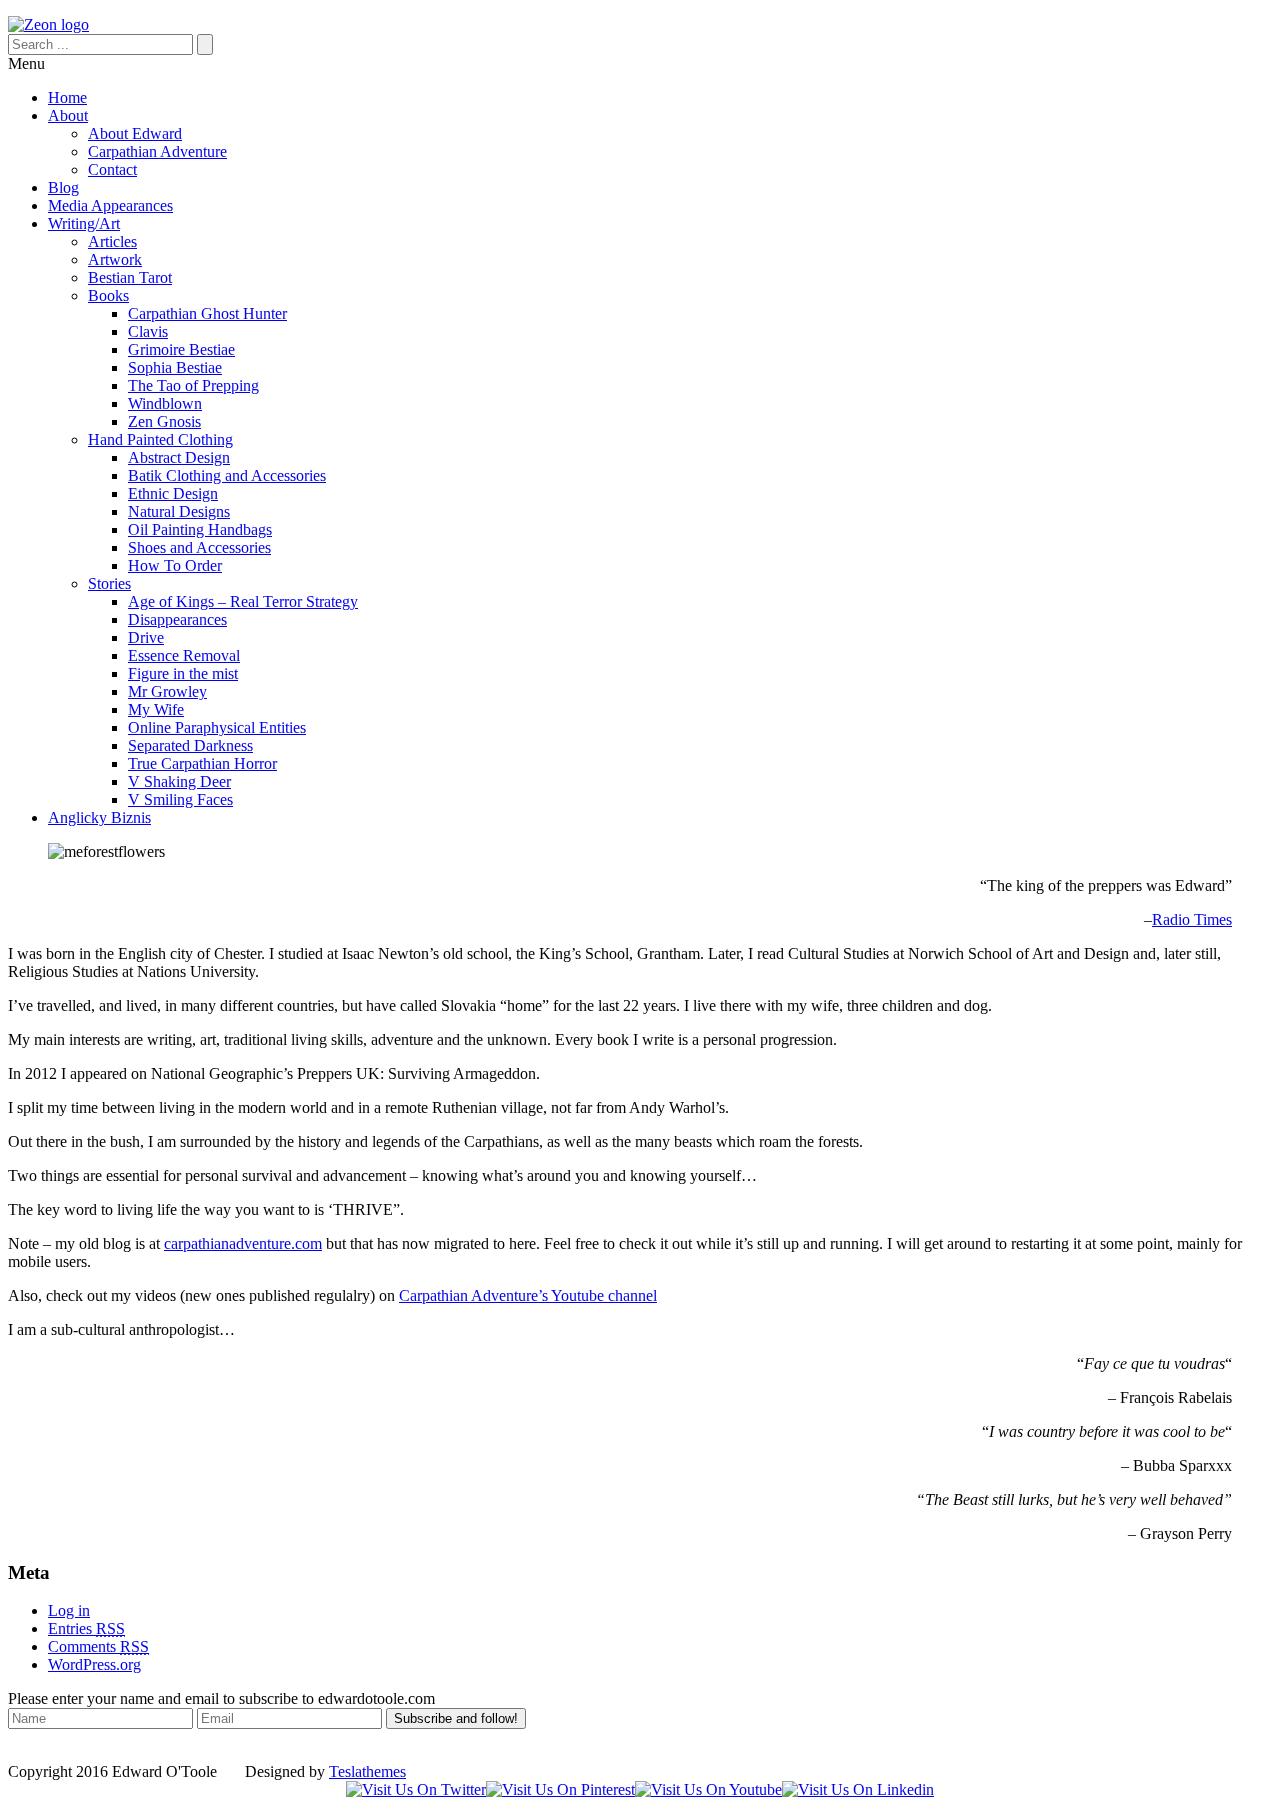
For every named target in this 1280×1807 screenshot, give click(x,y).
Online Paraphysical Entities (217, 727)
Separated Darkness (190, 745)
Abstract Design (179, 457)
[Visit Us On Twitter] (416, 1789)
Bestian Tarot (130, 277)
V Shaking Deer (179, 781)
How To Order (175, 565)
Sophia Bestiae (175, 367)
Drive (146, 637)
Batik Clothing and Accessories (227, 475)
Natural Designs (179, 511)
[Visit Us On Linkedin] (858, 1789)
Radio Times (1192, 919)
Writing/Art (84, 223)
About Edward (135, 133)
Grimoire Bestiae (181, 349)
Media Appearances (110, 205)
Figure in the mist (183, 673)
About (68, 115)
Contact (112, 169)
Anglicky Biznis (99, 817)
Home (67, 97)
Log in (69, 1610)
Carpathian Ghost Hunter (207, 313)
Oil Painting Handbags (200, 529)
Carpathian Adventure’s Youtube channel (528, 1295)
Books (108, 295)
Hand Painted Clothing (160, 439)
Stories (109, 583)
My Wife (156, 709)
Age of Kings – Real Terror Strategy (243, 601)
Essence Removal (184, 655)
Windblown (165, 403)
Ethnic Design (173, 493)
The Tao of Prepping (193, 385)
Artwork (115, 259)
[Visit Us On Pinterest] (560, 1789)
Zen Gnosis (164, 421)
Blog (63, 187)
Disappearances (177, 619)
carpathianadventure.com (243, 1243)
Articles (112, 241)
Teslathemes (367, 1771)
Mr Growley (167, 691)
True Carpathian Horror (202, 763)
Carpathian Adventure (157, 151)
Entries (86, 1628)
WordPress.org (94, 1664)
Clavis (148, 331)
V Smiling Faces (180, 799)
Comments (98, 1646)
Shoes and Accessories (199, 547)
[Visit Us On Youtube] (708, 1789)
